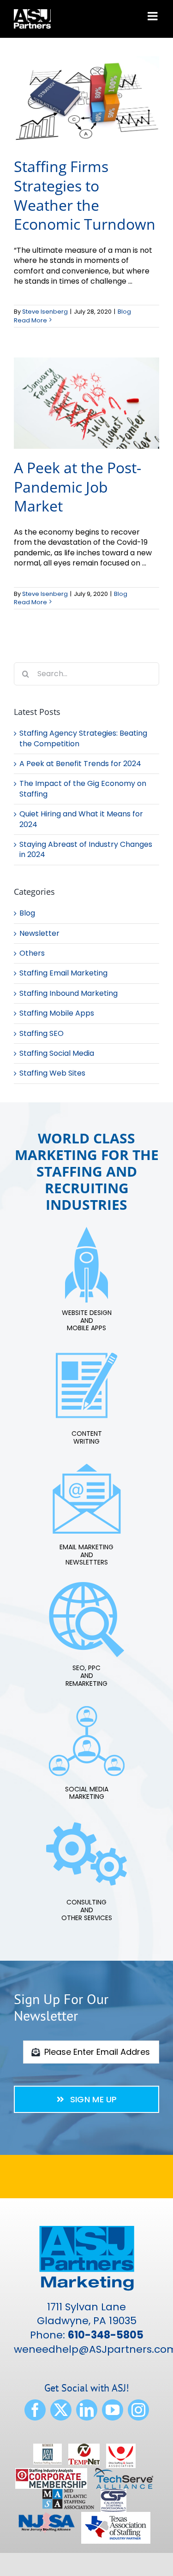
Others (32, 953)
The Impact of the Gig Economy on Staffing (83, 788)
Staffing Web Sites (52, 1073)
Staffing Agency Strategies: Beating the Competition (83, 738)
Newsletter (39, 934)
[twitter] (61, 2410)
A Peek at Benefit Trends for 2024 (80, 764)
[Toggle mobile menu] (153, 16)
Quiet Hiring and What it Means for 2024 (81, 819)
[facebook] (35, 2410)
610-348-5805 (106, 2335)
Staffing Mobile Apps (57, 1013)
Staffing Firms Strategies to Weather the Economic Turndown (85, 195)
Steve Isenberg (45, 312)
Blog (124, 312)
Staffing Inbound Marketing (69, 994)
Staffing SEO (42, 1034)
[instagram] (138, 2410)
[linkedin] (87, 2410)
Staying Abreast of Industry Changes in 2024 (86, 849)
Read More (30, 320)
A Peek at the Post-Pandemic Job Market (78, 487)
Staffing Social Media (57, 1053)
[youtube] (113, 2410)
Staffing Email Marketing (63, 973)
